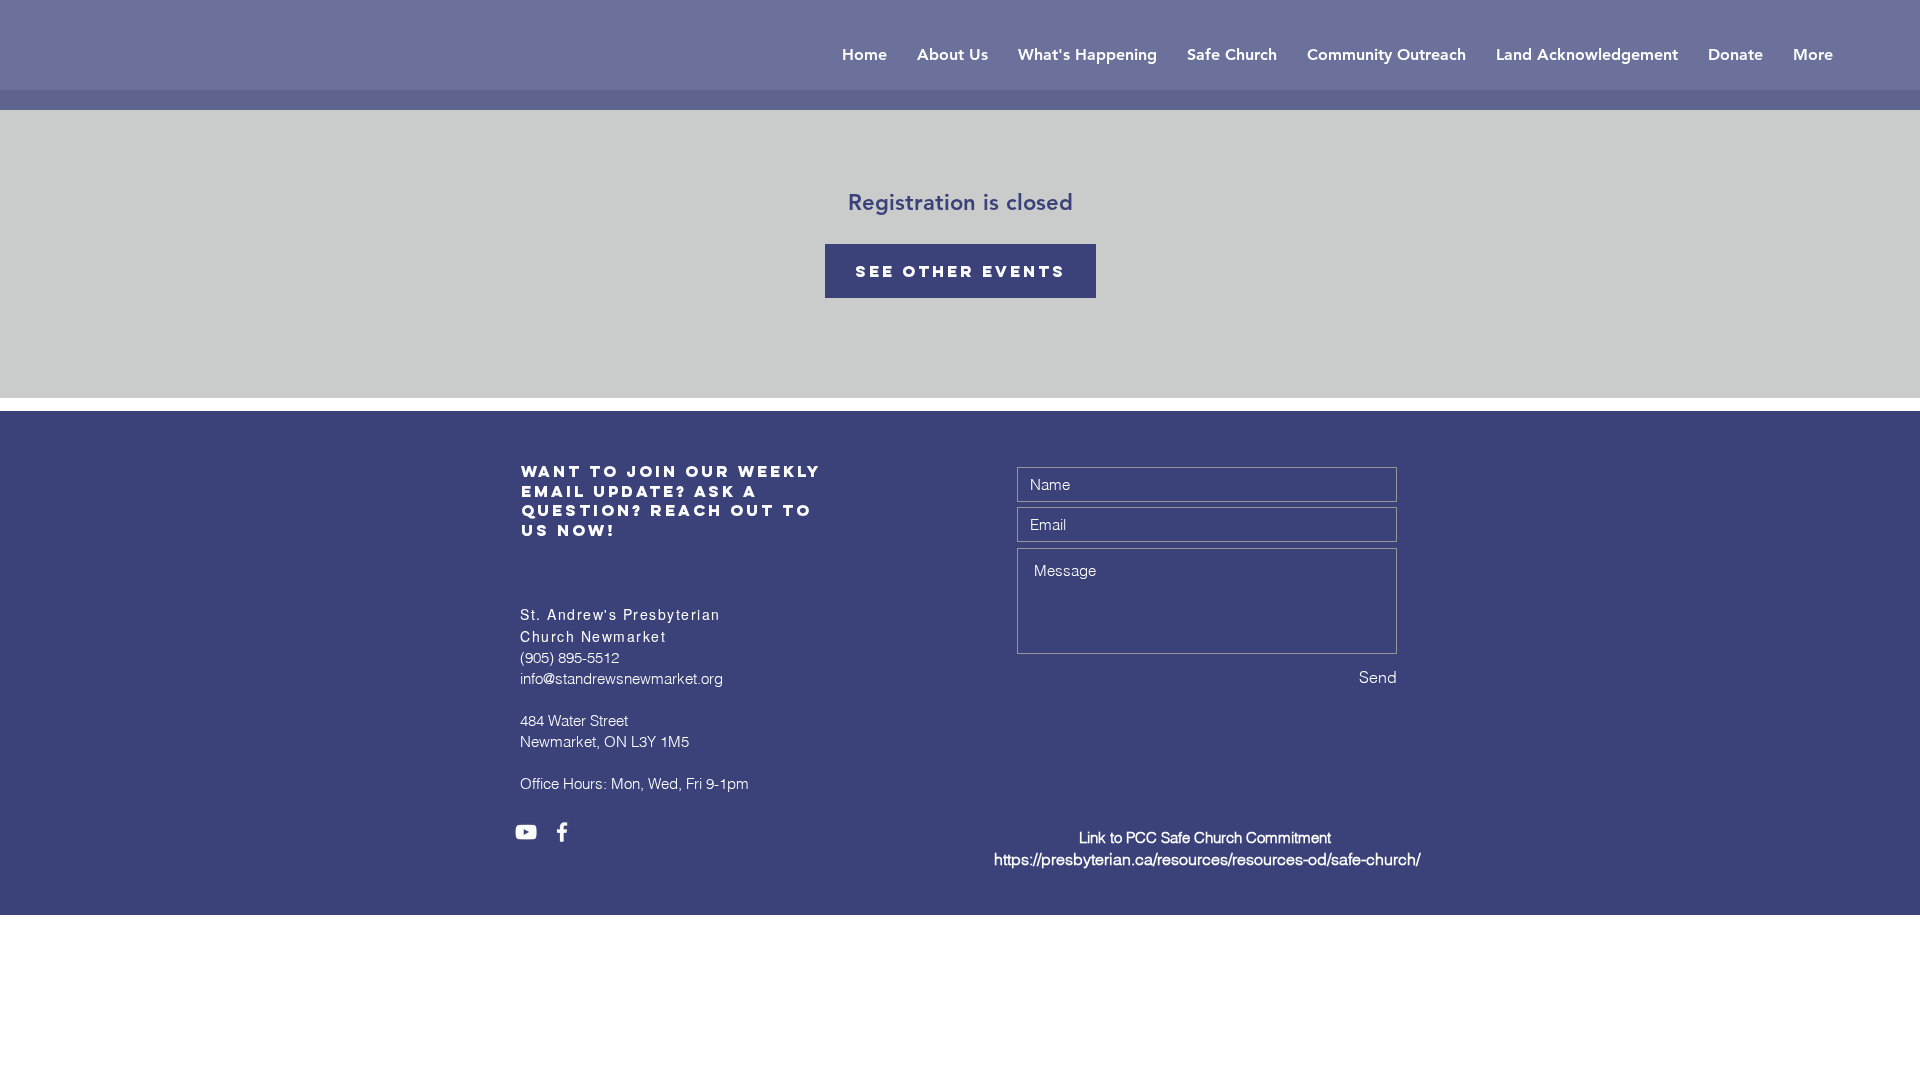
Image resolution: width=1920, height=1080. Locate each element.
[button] (952, 55)
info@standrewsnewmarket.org (621, 678)
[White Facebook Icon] (562, 832)
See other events (960, 271)
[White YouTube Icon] (526, 832)
